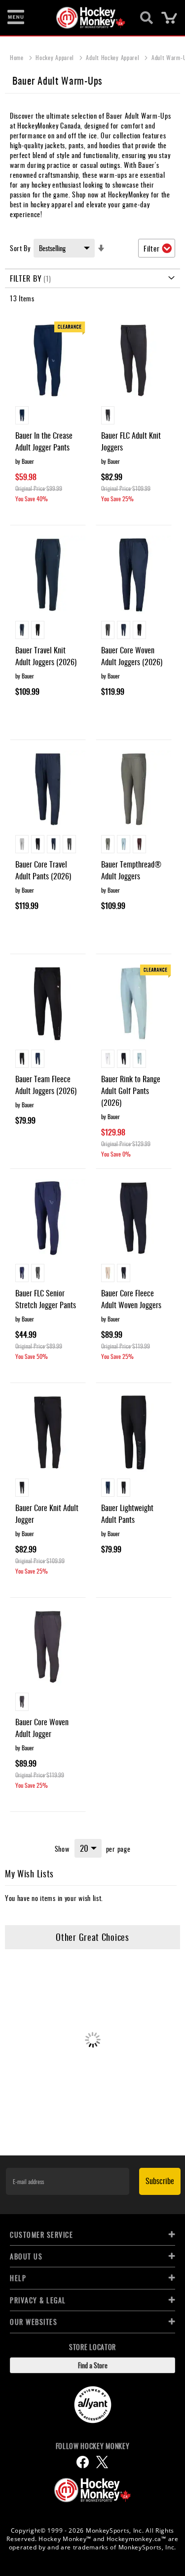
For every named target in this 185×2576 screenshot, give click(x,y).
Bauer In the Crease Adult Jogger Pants (44, 441)
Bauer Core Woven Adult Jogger (42, 1728)
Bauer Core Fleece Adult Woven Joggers (131, 1299)
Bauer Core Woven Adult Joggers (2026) (132, 656)
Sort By (20, 248)
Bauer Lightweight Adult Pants (127, 1513)
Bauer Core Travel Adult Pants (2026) (43, 870)
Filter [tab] (151, 248)
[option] (22, 415)
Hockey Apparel (56, 57)
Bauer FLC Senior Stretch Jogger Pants (46, 1299)
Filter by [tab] (26, 278)
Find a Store (93, 2365)
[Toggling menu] (16, 18)
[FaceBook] (83, 2462)
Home (18, 57)
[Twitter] (102, 2462)
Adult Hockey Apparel (113, 57)
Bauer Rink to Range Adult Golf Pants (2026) (131, 1091)
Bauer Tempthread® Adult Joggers (131, 870)
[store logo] (87, 18)
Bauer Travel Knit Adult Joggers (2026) (46, 656)
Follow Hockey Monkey (93, 2446)
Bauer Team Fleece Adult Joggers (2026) (46, 1085)
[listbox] (48, 417)
